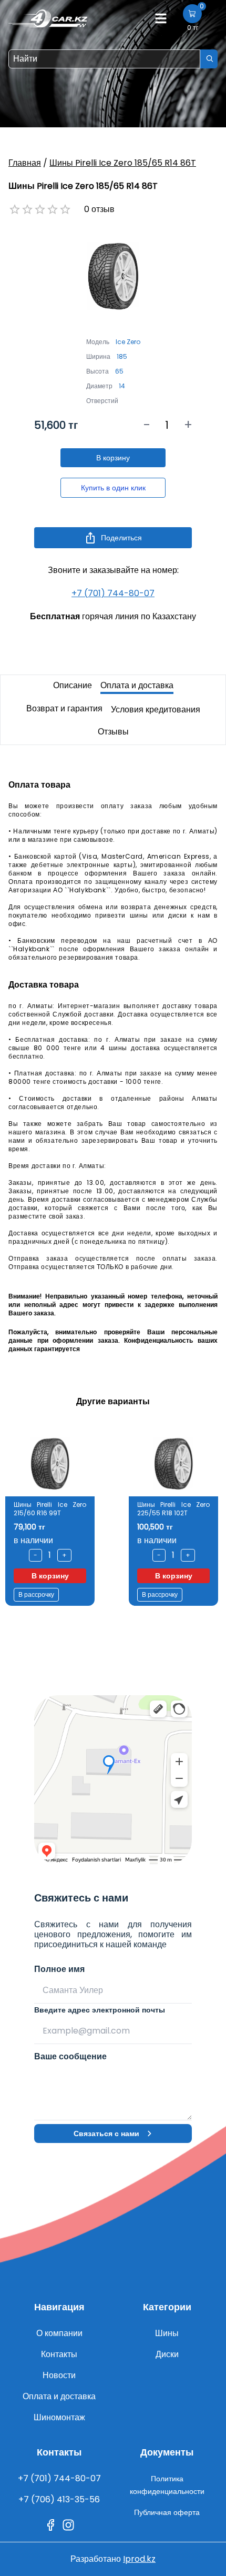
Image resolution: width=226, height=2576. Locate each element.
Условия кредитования (156, 710)
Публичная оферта (167, 2512)
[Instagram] (68, 2525)
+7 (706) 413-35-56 (59, 2499)
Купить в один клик (113, 488)
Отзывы (113, 732)
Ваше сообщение (70, 2056)
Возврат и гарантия (64, 708)
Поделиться (121, 538)
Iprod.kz (139, 2559)
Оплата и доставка (137, 685)
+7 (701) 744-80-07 (113, 593)
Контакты (59, 2354)
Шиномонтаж (59, 2417)
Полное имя (59, 1969)
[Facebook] (50, 2525)
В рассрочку (36, 1594)
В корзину (113, 458)
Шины (167, 2333)
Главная (25, 163)
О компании (59, 2333)
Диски (167, 2354)
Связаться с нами (106, 2134)
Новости (59, 2375)
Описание (73, 685)
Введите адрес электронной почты (100, 2010)
